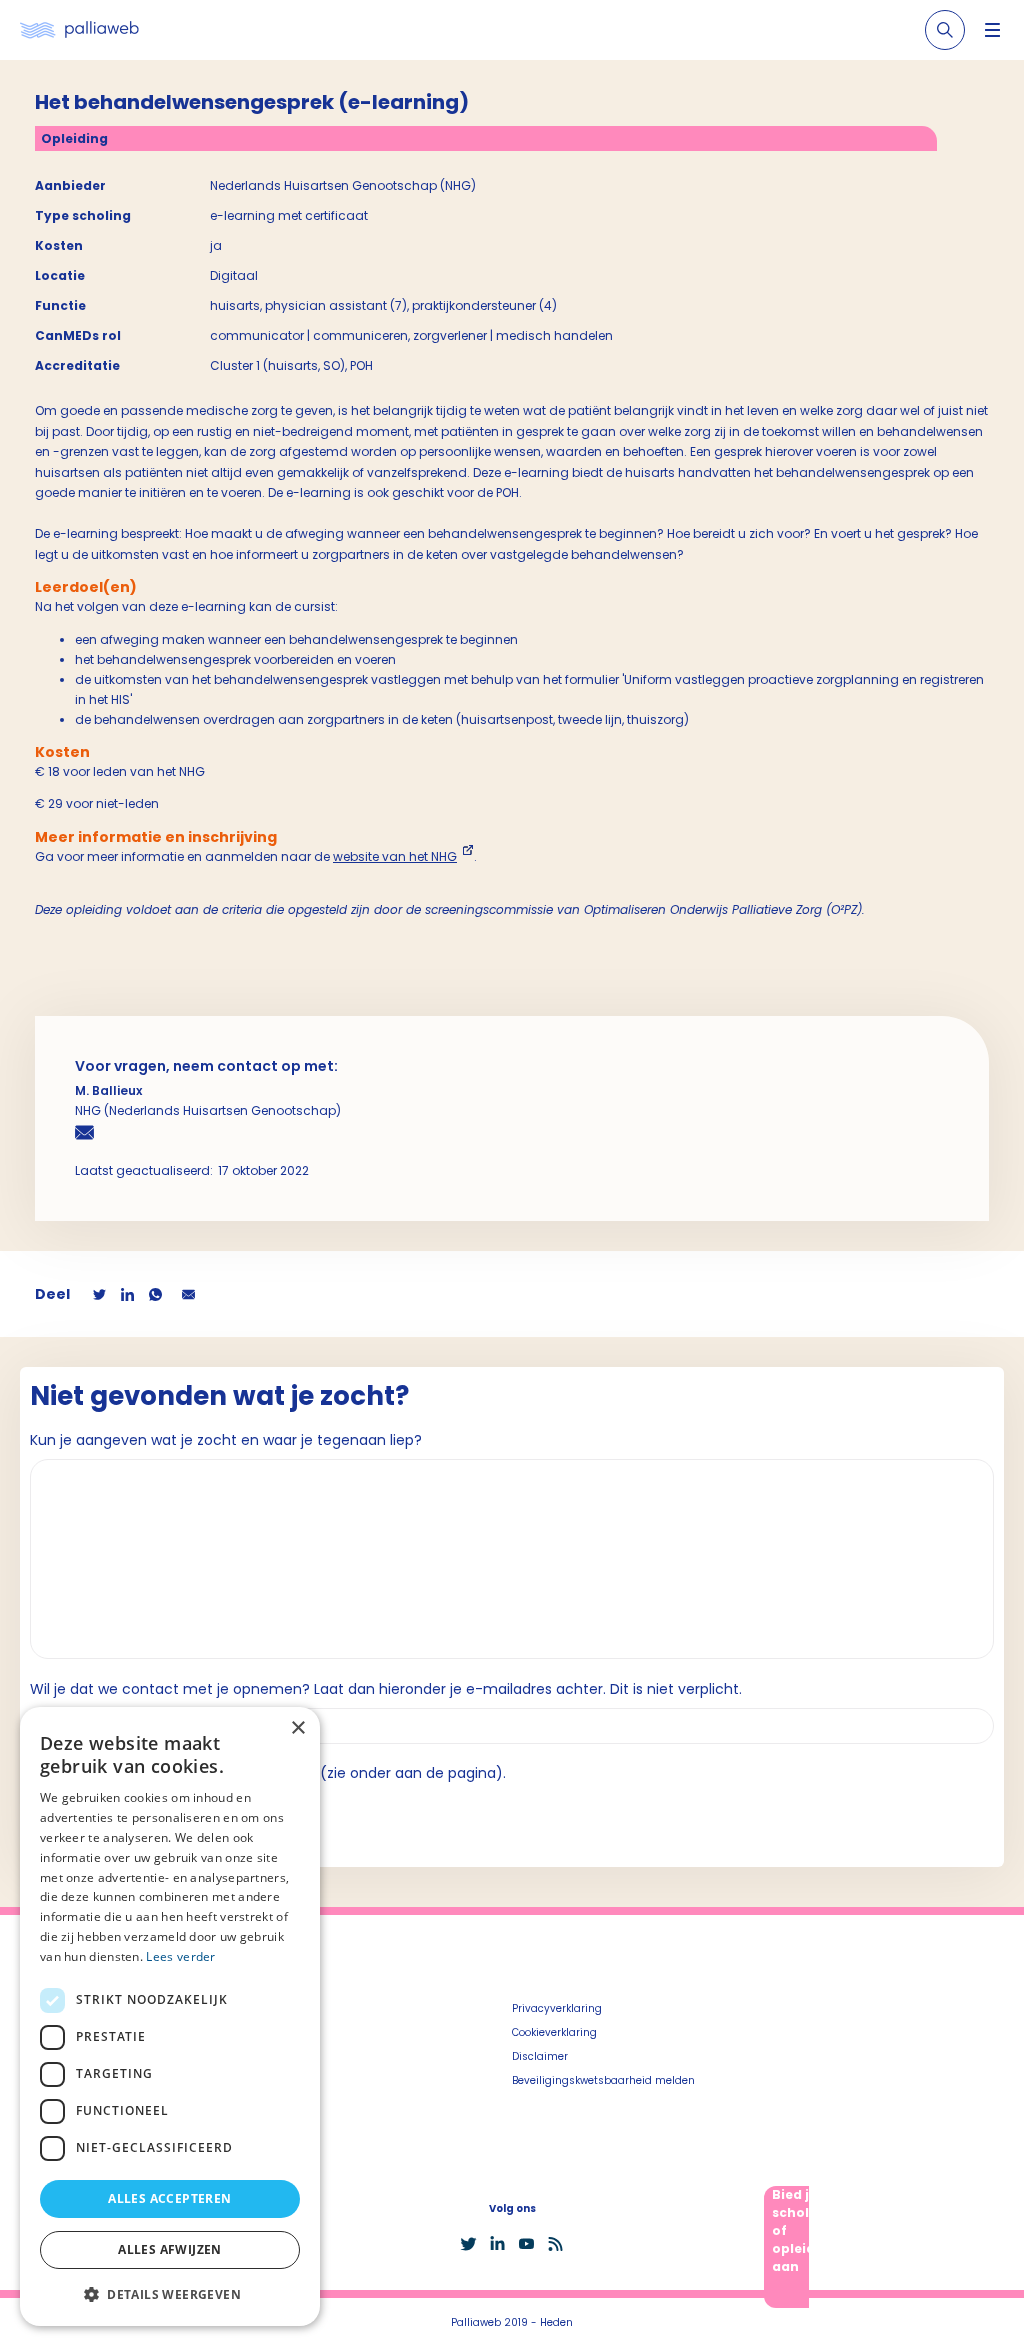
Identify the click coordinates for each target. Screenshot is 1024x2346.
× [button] (297, 1728)
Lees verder (180, 1956)
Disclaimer (540, 2056)
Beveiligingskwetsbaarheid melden (603, 2080)
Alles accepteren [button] (169, 2198)
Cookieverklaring (554, 2032)
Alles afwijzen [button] (170, 2249)
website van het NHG (395, 856)
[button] (170, 2294)
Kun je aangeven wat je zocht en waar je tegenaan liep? (226, 1440)
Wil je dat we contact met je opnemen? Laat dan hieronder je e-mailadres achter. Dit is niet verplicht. (386, 1689)
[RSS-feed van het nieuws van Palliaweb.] (555, 2244)
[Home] (79, 30)
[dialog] (170, 2016)
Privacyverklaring (557, 2008)
